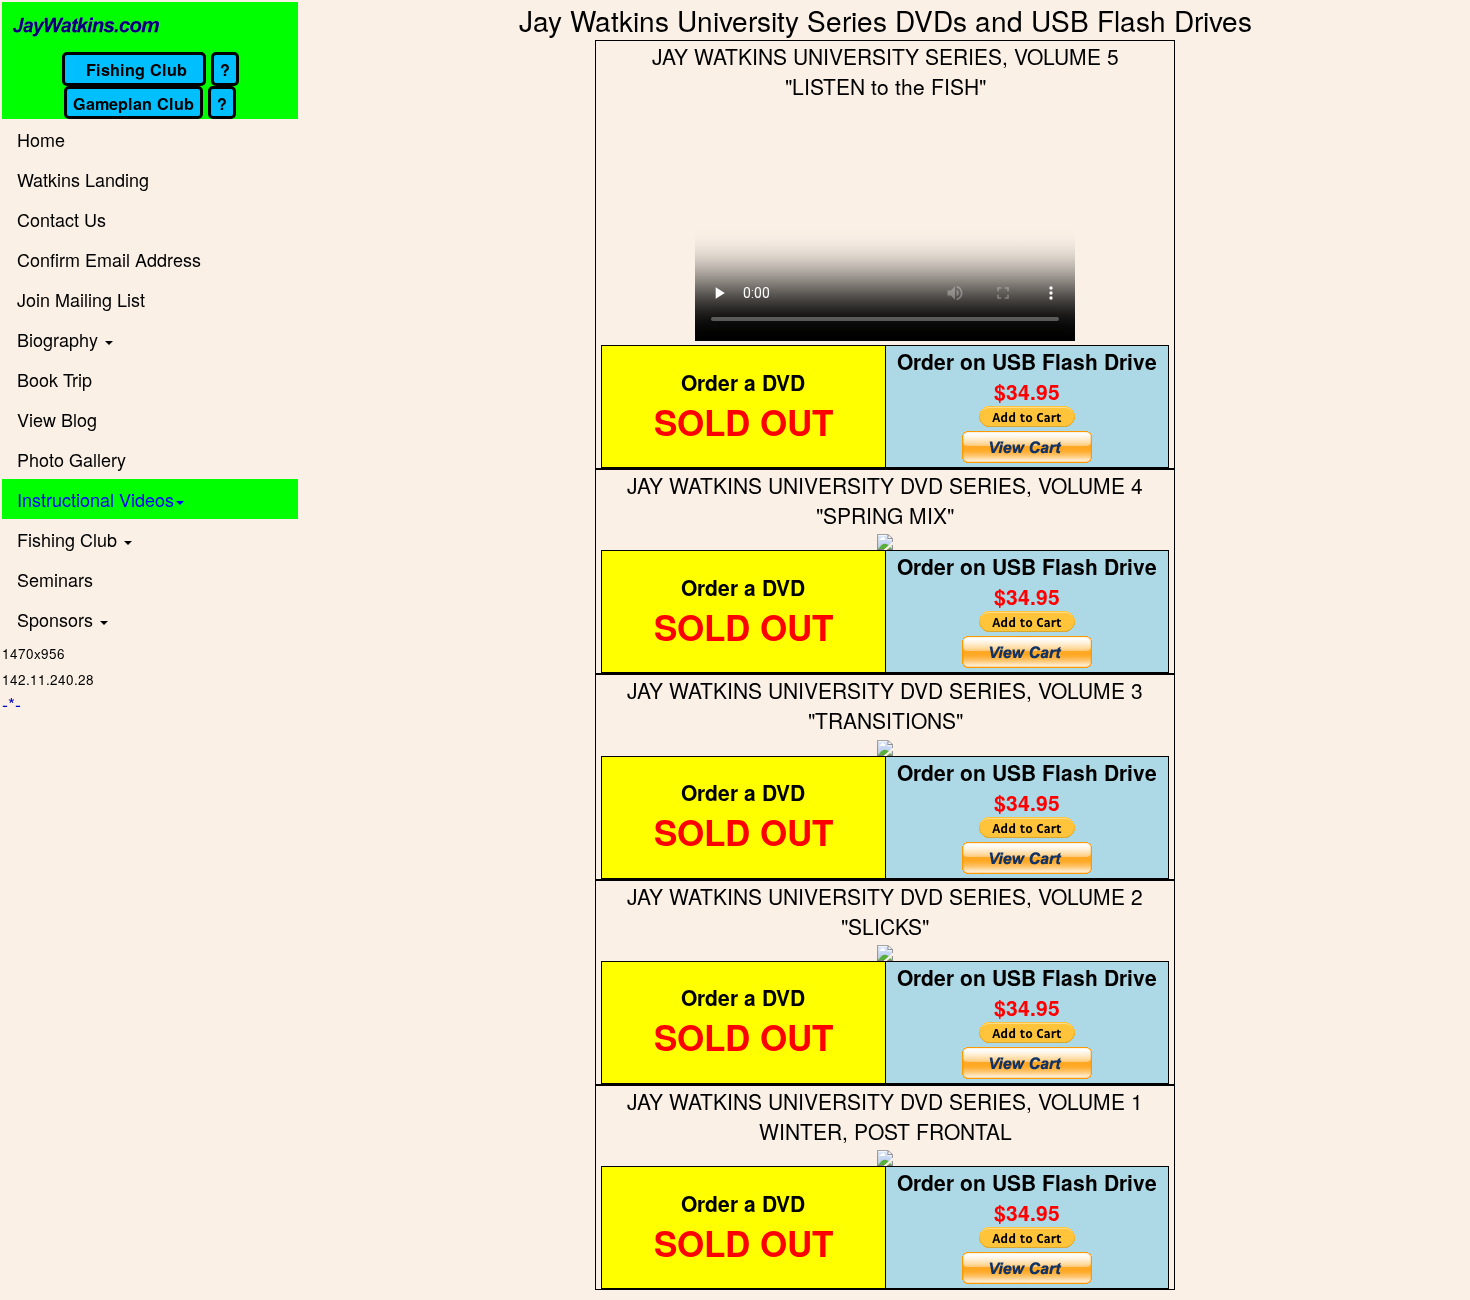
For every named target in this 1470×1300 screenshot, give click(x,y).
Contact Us (61, 219)
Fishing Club (69, 539)
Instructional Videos (95, 499)
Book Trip (54, 379)
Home (41, 139)
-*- (11, 703)
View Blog (57, 419)
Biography (60, 339)
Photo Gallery (71, 459)
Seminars (55, 579)
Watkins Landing (83, 179)
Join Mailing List (81, 299)
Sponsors (57, 619)
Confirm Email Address (109, 259)
